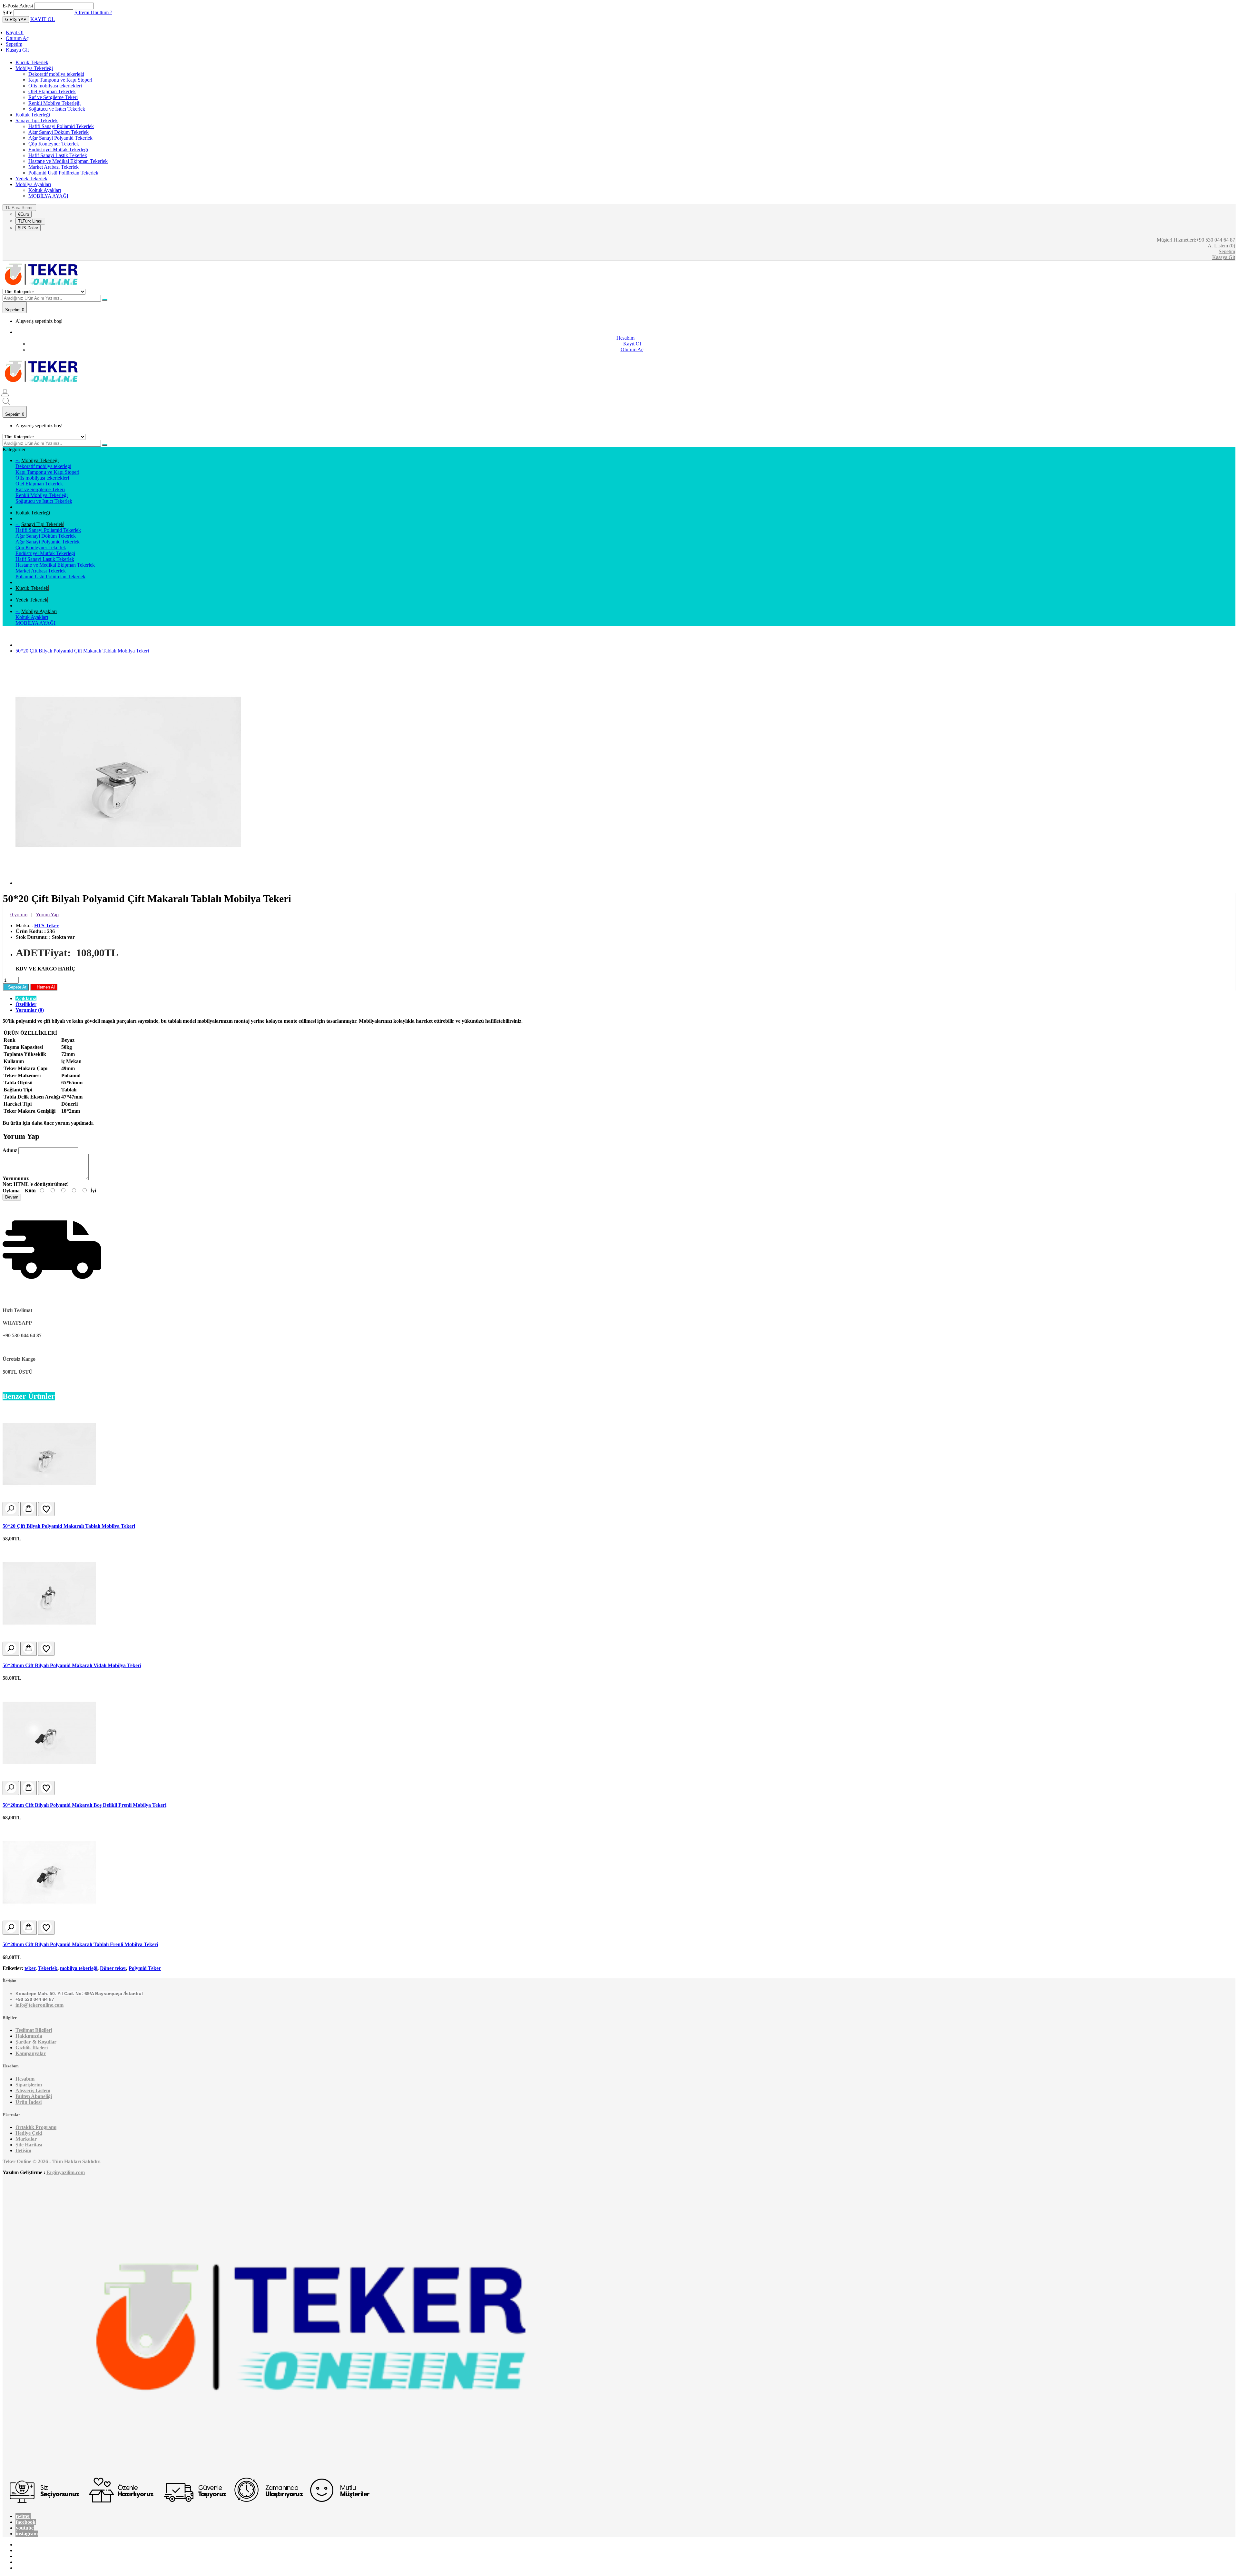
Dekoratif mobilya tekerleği (56, 74)
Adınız (10, 1150)
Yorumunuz (16, 1178)
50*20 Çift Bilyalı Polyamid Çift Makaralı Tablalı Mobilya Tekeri (82, 651)
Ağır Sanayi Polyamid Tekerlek (60, 138)
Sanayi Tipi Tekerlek (37, 120)
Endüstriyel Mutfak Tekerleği (58, 149)
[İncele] (11, 1509)
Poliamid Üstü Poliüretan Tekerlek (63, 173)
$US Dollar (28, 228)
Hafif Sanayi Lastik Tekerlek (58, 155)
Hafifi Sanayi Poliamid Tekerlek (61, 126)
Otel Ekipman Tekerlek (52, 91)
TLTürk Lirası (30, 221)
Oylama (11, 1191)
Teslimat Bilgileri (34, 2030)
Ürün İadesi (29, 2102)
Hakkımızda (29, 2036)
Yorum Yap (47, 915)
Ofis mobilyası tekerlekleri (55, 86)
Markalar (26, 2139)
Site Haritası (29, 2145)
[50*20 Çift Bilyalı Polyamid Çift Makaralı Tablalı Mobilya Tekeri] (128, 883)
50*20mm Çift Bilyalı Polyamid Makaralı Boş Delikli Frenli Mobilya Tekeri (84, 1805)
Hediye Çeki (29, 2133)
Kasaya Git (17, 50)
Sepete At (16, 987)
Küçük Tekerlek (32, 62)
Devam (12, 1197)
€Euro (24, 214)
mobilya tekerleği (79, 1968)
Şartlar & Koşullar (36, 2042)
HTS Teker (46, 925)
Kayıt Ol (15, 32)
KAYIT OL (43, 19)
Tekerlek (48, 1968)
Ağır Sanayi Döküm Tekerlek (59, 132)
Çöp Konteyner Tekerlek (54, 144)
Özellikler (26, 1004)
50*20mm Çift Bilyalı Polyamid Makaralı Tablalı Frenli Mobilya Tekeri (80, 1944)
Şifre (7, 12)
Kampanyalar (31, 2053)
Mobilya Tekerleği (34, 68)
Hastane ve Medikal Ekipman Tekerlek (68, 161)
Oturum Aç (17, 38)
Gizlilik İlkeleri (32, 2048)
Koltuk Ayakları (45, 190)
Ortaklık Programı (36, 2127)
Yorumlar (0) (30, 1010)
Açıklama (26, 998)
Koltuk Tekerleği (33, 115)
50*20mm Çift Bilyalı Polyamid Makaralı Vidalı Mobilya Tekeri (72, 1665)
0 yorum (19, 915)
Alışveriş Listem (33, 2090)
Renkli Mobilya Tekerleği (54, 103)
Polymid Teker (145, 1968)
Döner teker (113, 1968)
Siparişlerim (29, 2085)
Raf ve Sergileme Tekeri (53, 97)
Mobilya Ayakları (33, 184)
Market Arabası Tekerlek (54, 167)
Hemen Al (44, 987)
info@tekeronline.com (39, 2005)
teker (30, 1968)
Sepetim (14, 44)
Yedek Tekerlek (31, 179)
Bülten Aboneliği (34, 2096)
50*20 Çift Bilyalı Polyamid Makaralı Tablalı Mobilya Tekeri (69, 1526)
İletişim (23, 2150)
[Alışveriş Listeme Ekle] (46, 1509)
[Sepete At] (29, 1509)
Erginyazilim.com (66, 2172)
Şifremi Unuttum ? (93, 12)
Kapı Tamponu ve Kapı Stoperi (60, 80)
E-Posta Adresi (18, 6)
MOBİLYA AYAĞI (48, 196)
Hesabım (25, 2079)
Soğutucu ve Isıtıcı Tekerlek (57, 109)
